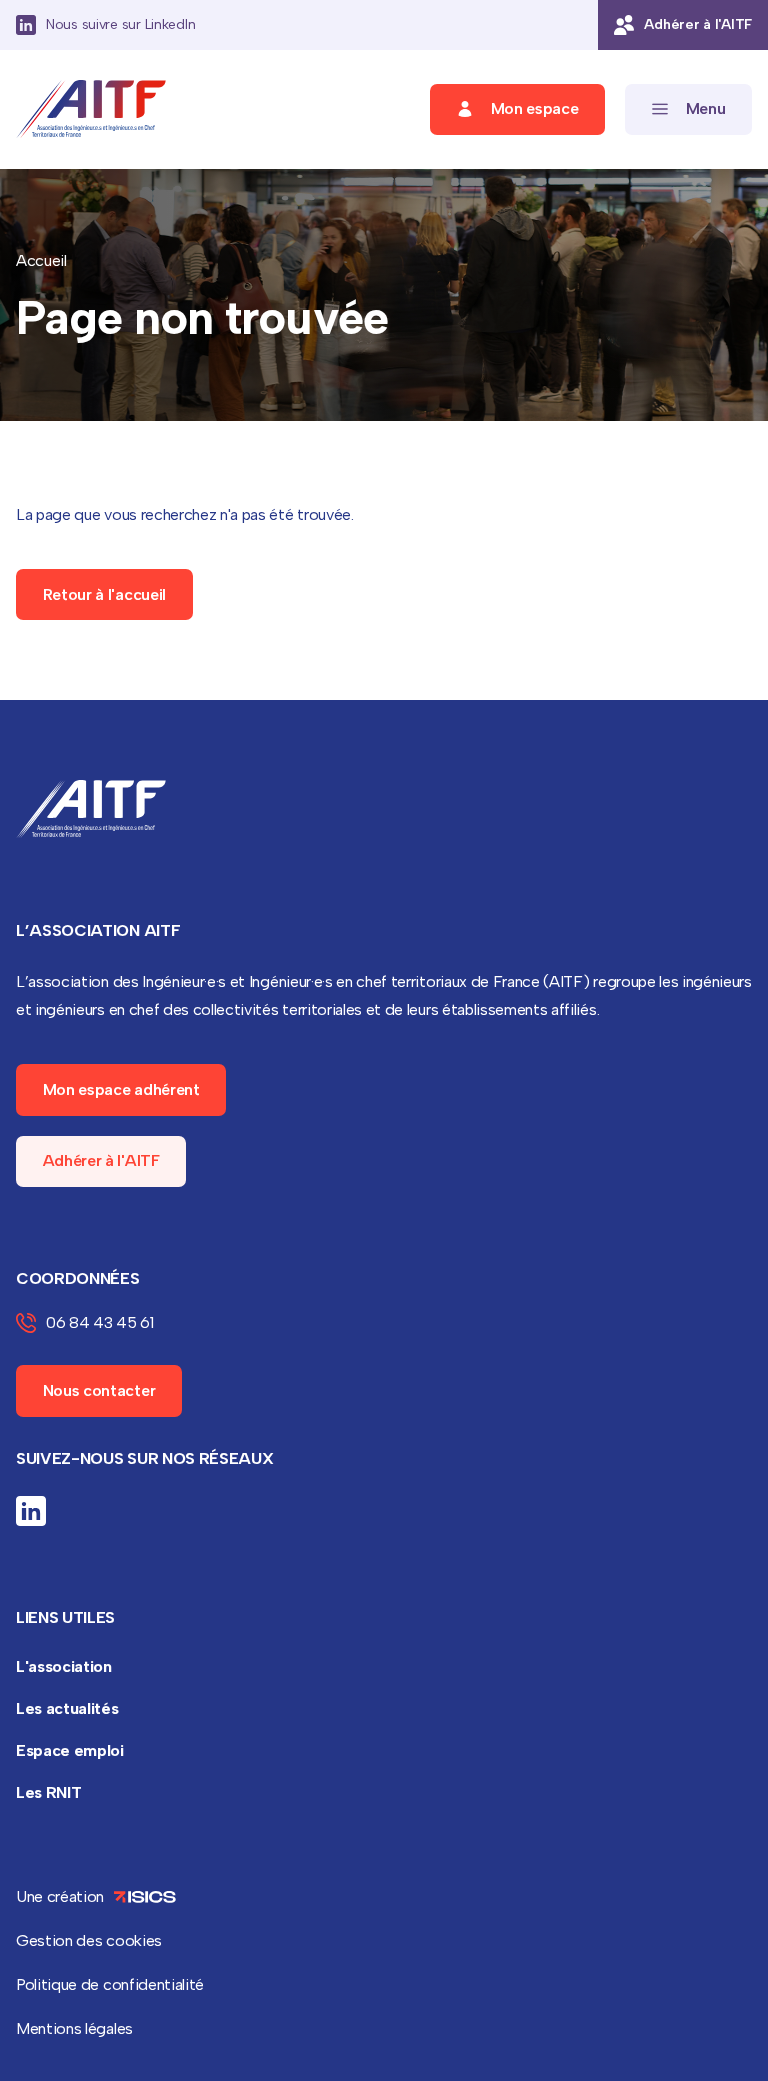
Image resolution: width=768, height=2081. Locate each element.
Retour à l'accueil (104, 594)
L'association (64, 1666)
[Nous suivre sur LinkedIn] (31, 1511)
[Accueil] (91, 109)
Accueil (41, 260)
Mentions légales (74, 2028)
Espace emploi (70, 1750)
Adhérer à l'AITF (101, 1160)
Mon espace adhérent (121, 1089)
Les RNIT (48, 1792)
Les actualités (67, 1708)
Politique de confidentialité (110, 1984)
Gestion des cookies (89, 1940)
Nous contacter (99, 1390)
